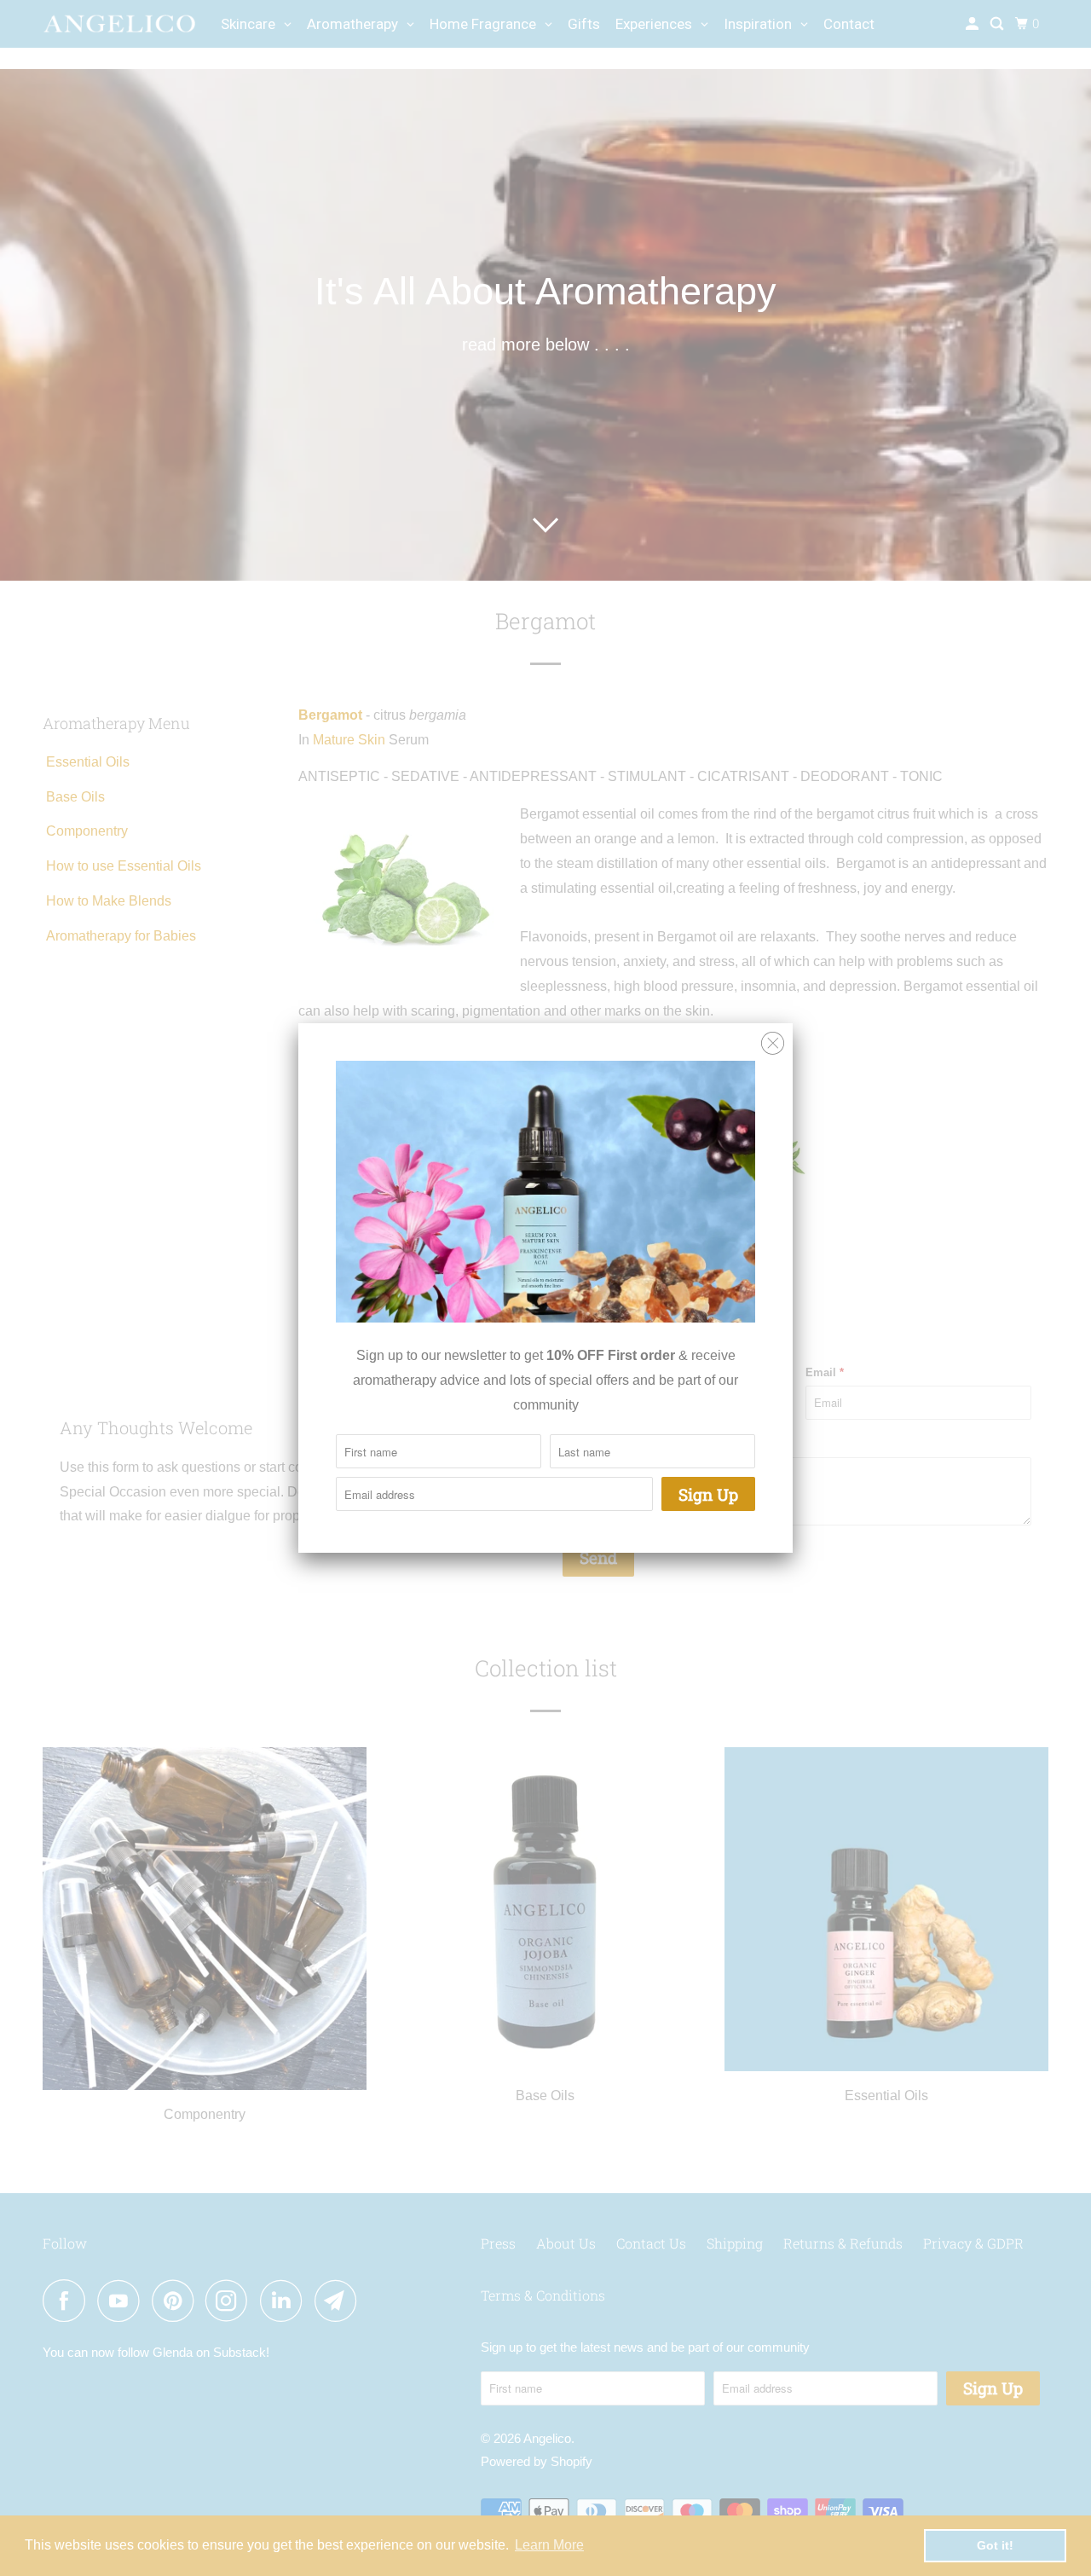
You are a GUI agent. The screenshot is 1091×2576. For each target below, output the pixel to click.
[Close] (773, 1044)
